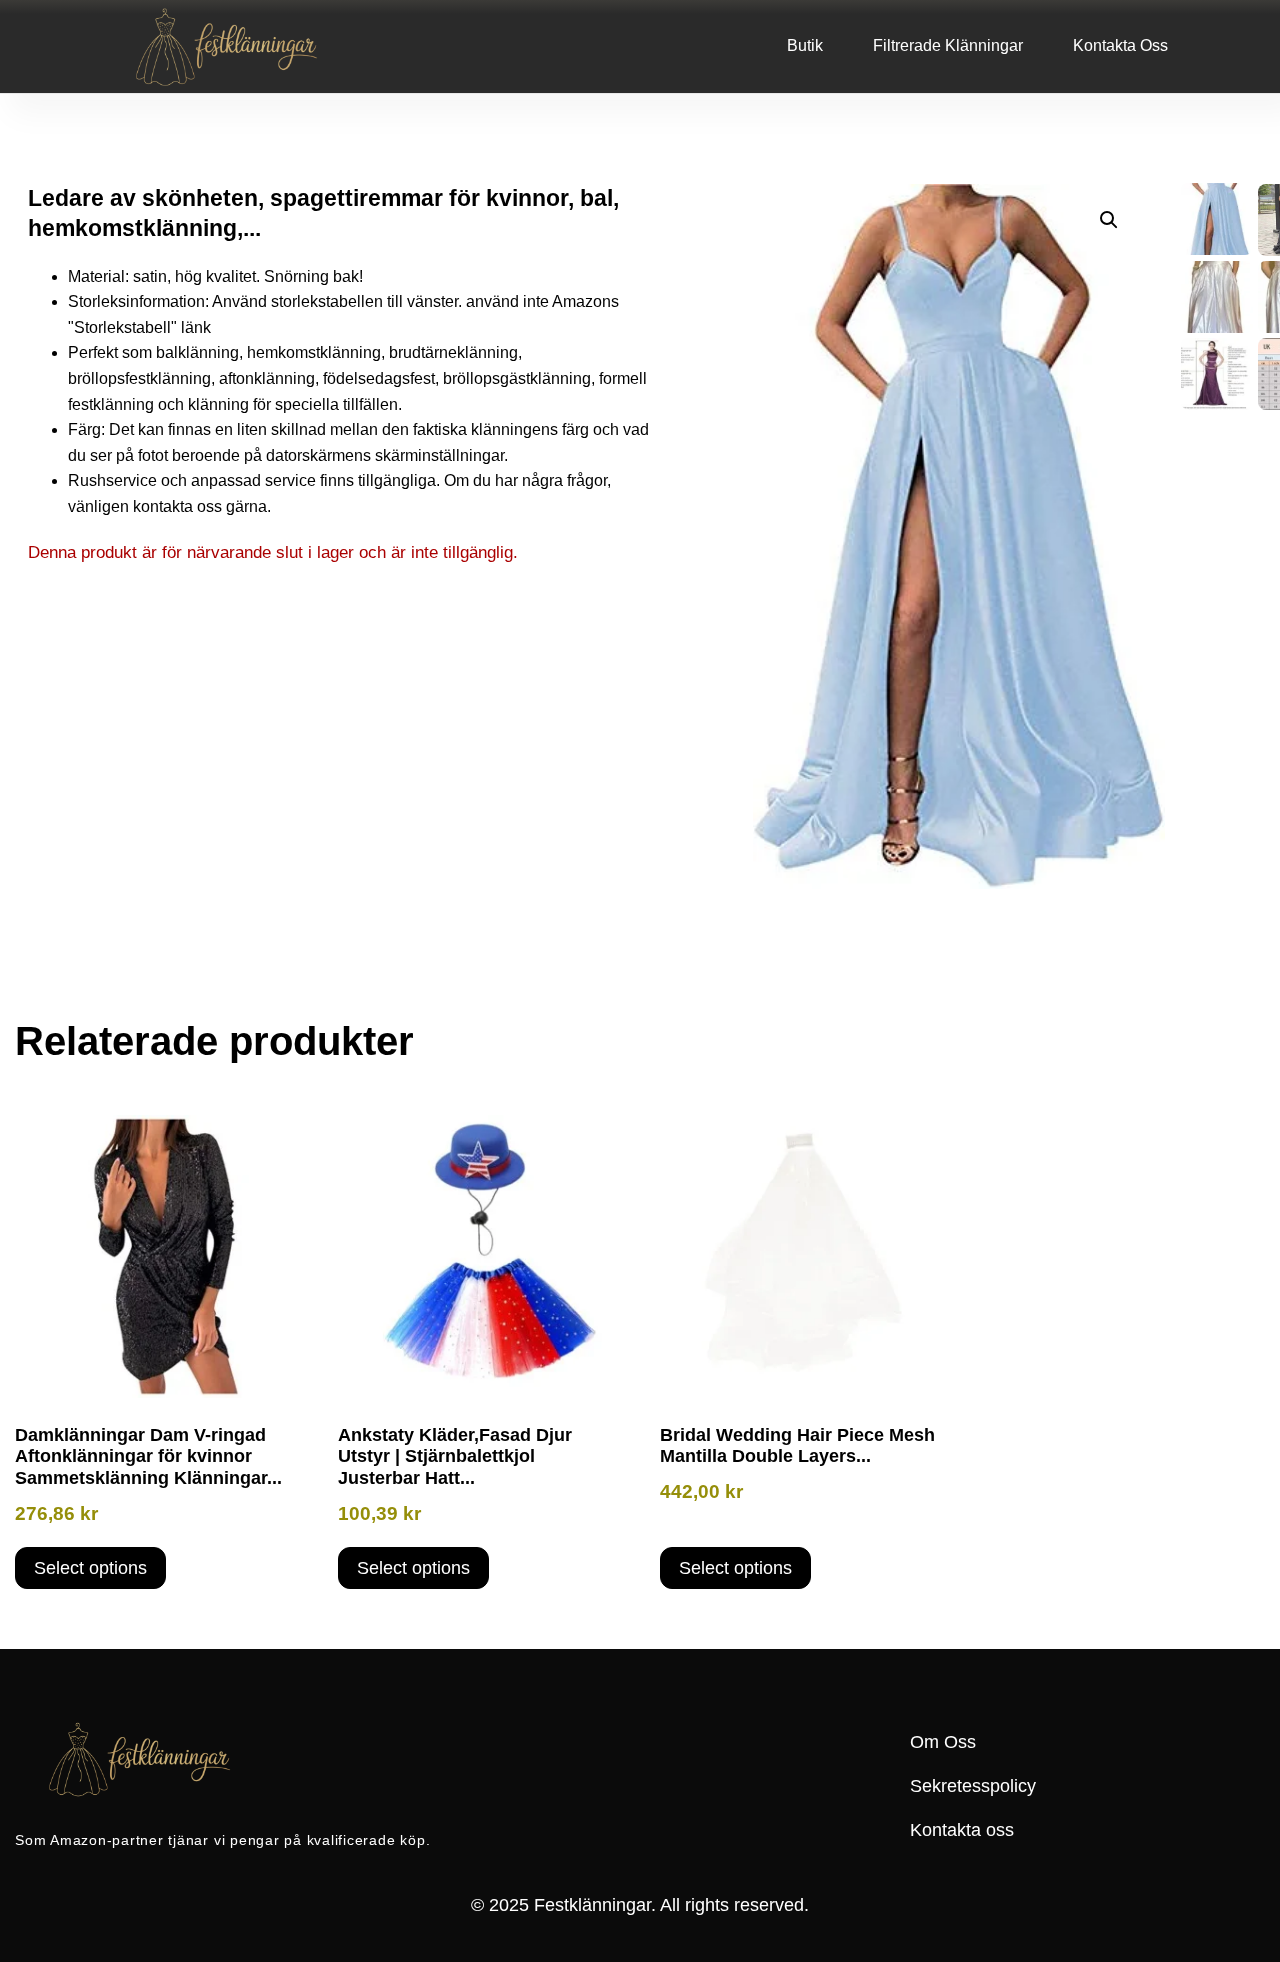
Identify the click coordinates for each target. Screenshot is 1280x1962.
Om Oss (943, 1742)
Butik (805, 45)
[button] (1109, 220)
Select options (90, 1568)
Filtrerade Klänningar (948, 45)
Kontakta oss (1120, 45)
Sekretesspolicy (973, 1786)
